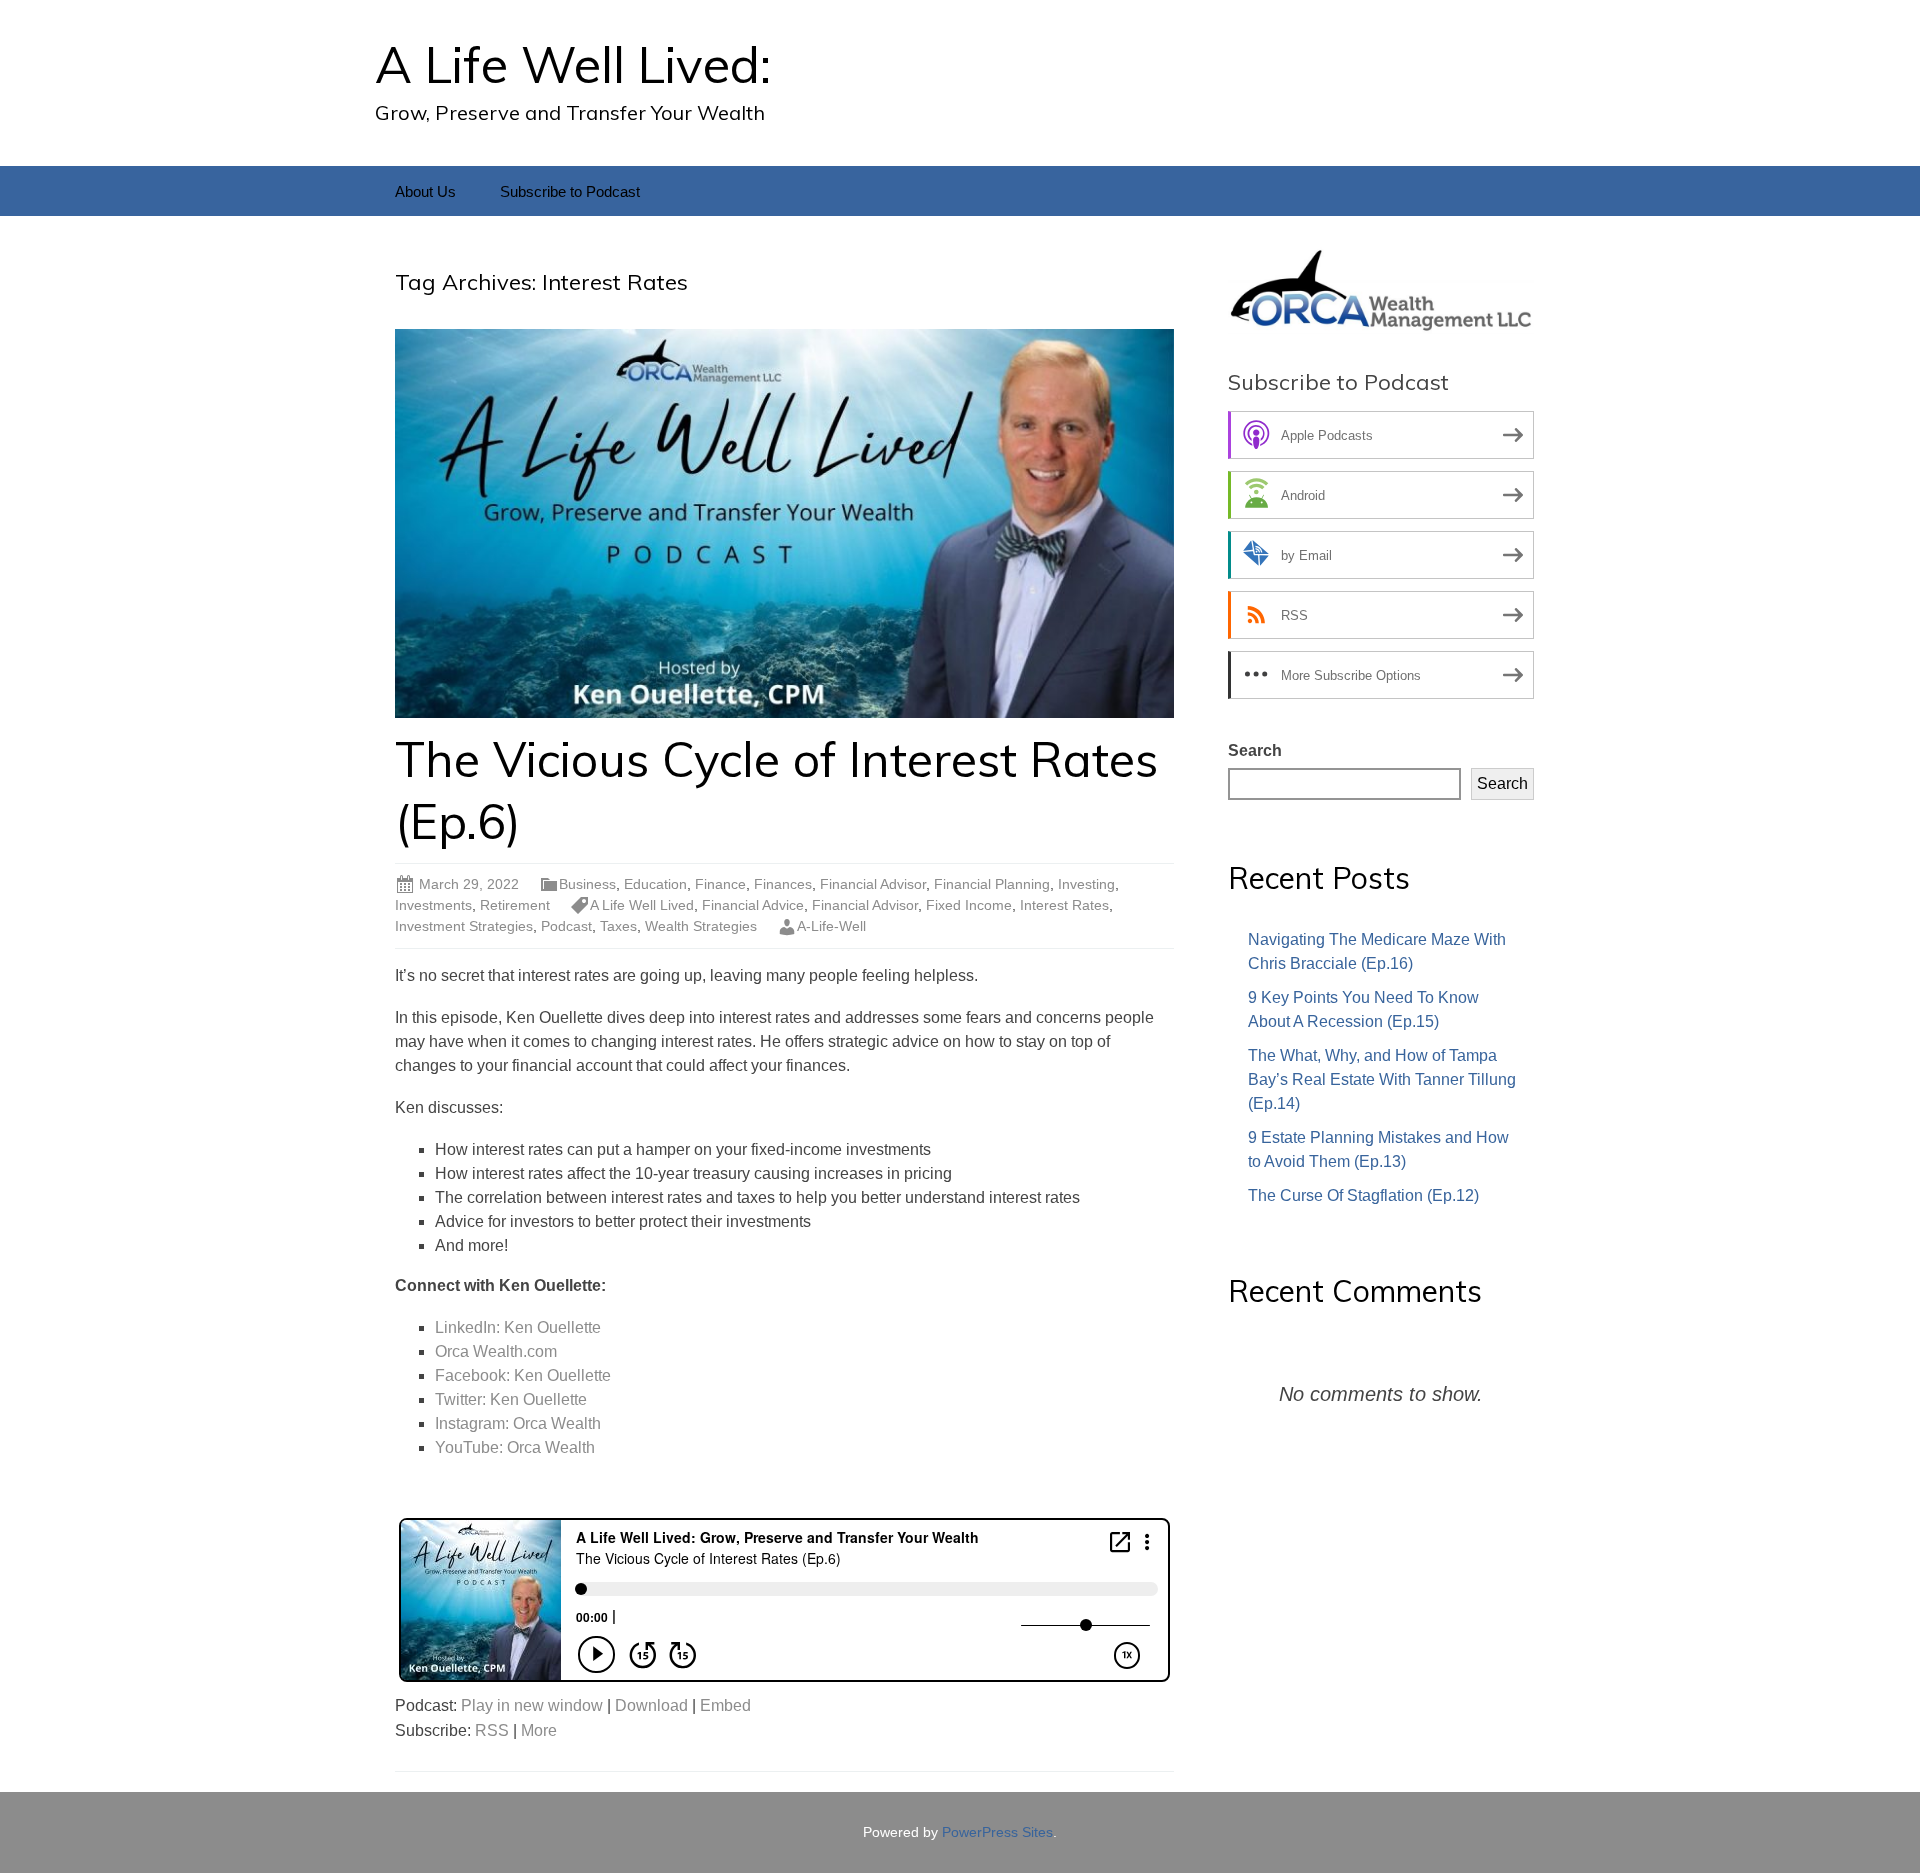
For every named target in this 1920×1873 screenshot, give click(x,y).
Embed (725, 1705)
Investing (1086, 884)
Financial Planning (992, 884)
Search (1255, 750)
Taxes (618, 926)
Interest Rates (1064, 905)
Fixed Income (969, 905)
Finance (720, 884)
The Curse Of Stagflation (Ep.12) (1363, 1195)
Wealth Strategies (701, 926)
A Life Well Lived (642, 905)
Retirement (515, 905)
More (539, 1730)
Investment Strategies (464, 926)
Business (587, 884)
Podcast (566, 926)
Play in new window (532, 1705)
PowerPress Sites (997, 1832)
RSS (492, 1730)
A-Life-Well (831, 926)
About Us (425, 191)
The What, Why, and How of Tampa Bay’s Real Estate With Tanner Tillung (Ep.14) (1382, 1079)
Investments (433, 905)
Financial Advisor (873, 884)
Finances (783, 884)
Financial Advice (753, 905)
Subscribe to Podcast (570, 191)
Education (655, 884)
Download (651, 1705)
